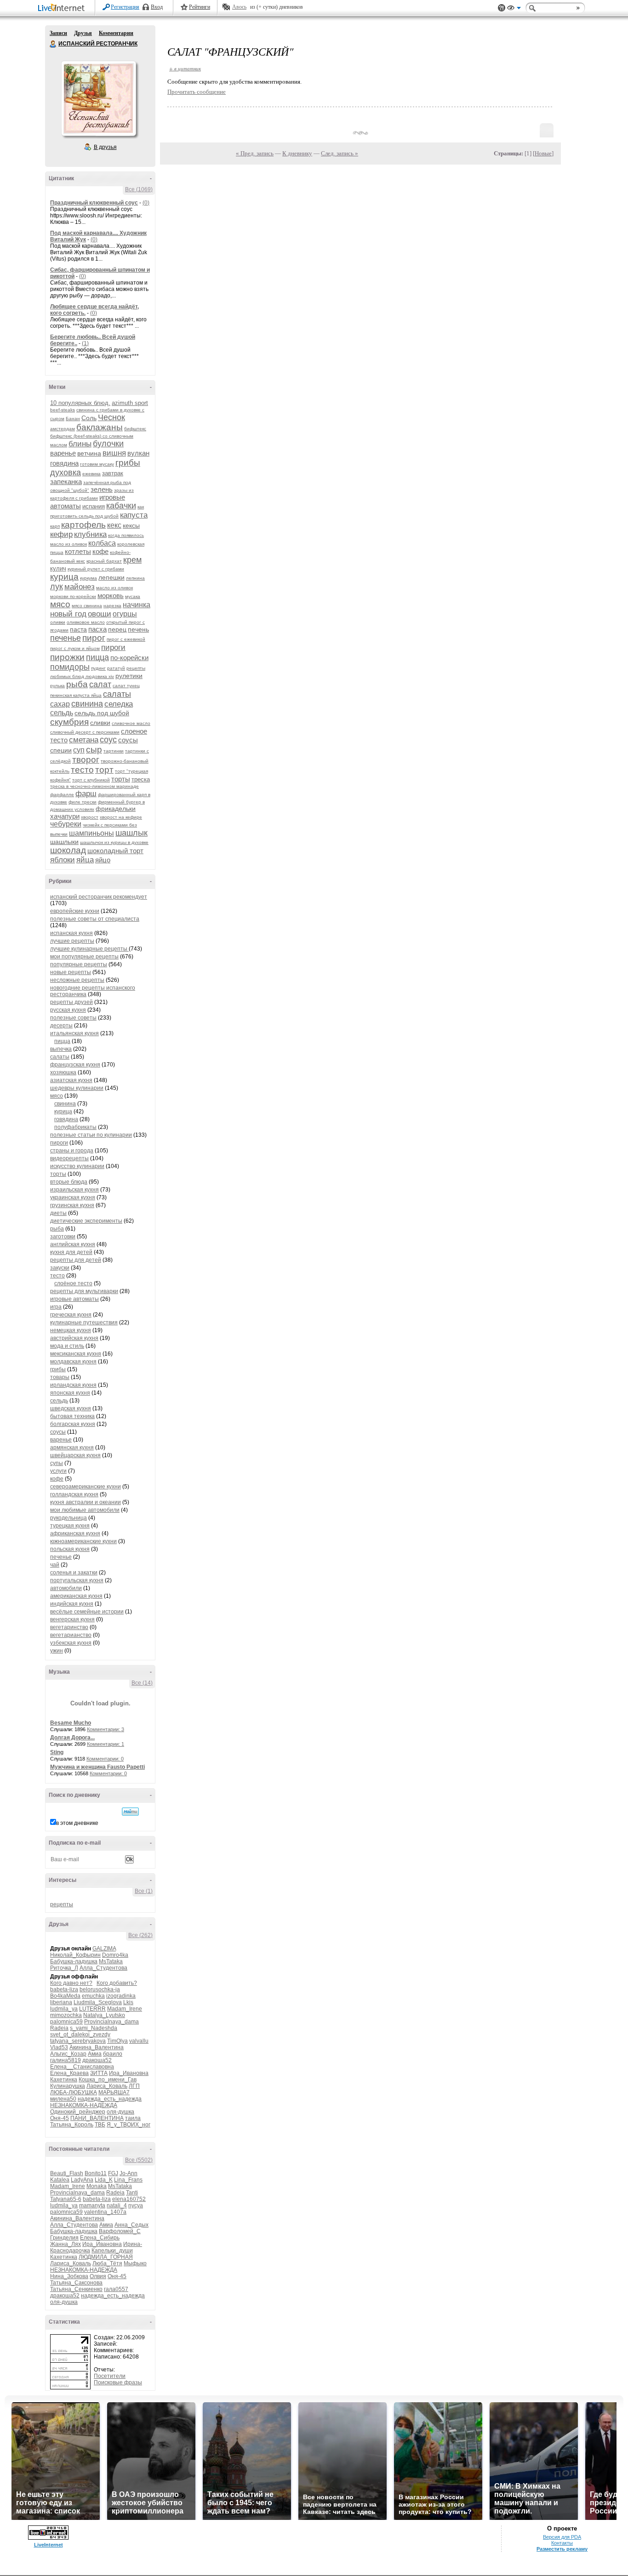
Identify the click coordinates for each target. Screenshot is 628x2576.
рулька (57, 686)
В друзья (105, 147)
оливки (58, 622)
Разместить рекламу (562, 2549)
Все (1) (144, 1891)
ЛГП (134, 2086)
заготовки (63, 1237)
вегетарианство (71, 1635)
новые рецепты (71, 972)
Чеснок (111, 417)
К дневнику (297, 153)
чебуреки (66, 824)
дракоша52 (97, 2060)
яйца (85, 860)
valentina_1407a (105, 2212)
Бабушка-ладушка (74, 1961)
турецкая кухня (70, 1526)
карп (55, 526)
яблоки (63, 860)
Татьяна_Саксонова (76, 2283)
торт (104, 770)
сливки (100, 723)
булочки (108, 444)
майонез (80, 587)
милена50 (63, 2099)
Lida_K (104, 2180)
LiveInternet (63, 9)
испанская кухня (71, 933)
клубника (90, 534)
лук (57, 587)
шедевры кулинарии (77, 1088)
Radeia (59, 2028)
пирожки (67, 657)
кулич (58, 568)
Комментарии (116, 33)
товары (60, 1377)
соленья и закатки (74, 1573)
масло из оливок (114, 588)
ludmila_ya (64, 2009)
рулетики (129, 676)
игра (56, 1307)
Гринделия (64, 2238)
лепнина (135, 578)
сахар (60, 704)
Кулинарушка (68, 2086)
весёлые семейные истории (87, 1612)
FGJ (113, 2173)
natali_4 (117, 2206)
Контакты (562, 2543)
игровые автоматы (74, 1299)
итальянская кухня (74, 1033)
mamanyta (92, 2206)
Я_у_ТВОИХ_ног (128, 2125)
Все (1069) (139, 189)
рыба (77, 684)
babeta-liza (64, 1989)
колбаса (102, 543)
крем (132, 560)
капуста (134, 515)
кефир (61, 534)
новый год (68, 614)
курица (64, 577)
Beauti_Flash (67, 2173)
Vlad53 (59, 2047)
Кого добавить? (117, 1983)
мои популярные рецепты (84, 957)
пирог (94, 638)
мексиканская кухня (76, 1354)
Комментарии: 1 (106, 1744)
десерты (61, 1026)
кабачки (121, 506)
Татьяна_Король (72, 2125)
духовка (66, 473)
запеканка (66, 482)
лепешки (111, 577)
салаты (117, 694)
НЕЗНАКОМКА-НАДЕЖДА (84, 2105)
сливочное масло (131, 723)
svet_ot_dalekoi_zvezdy (80, 2035)
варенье (63, 453)
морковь (111, 596)
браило (113, 2054)
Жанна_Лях (66, 2244)
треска (141, 779)
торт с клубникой (91, 780)
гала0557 (116, 2289)
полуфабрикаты (75, 1127)
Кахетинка (64, 2080)
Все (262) (140, 1935)
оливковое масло (86, 622)
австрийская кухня (74, 1338)
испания (94, 506)
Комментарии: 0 (105, 1759)
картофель (83, 525)
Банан (73, 419)
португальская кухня (77, 1580)
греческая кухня (71, 1315)
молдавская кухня (73, 1362)
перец (117, 629)
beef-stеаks (63, 410)
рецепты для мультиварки (84, 1291)
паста (78, 629)
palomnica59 (66, 2022)
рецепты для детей (76, 1260)
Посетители (110, 2376)
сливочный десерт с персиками (85, 732)
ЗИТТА (99, 2073)
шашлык (131, 833)
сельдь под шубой (102, 713)
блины (80, 444)
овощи (100, 614)
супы (57, 1463)
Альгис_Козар (68, 2054)
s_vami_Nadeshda (94, 2028)
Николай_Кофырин (75, 1955)
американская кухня (76, 1596)
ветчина (89, 453)
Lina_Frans (128, 2180)
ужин (57, 1651)
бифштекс (135, 429)
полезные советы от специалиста (95, 919)
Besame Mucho (71, 1723)
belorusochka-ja (100, 1989)
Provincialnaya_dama (111, 2022)
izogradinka (121, 1996)
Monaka (97, 2186)
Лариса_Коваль (107, 2086)
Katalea (60, 2180)
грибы (128, 463)
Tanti (132, 2193)
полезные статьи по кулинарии (91, 1135)
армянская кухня (72, 1448)
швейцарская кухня (75, 1455)
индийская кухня (72, 1604)
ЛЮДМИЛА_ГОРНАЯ (106, 2257)
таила (133, 2118)
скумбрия (69, 722)
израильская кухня (74, 1190)
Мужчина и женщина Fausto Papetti (97, 1767)
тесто (82, 770)
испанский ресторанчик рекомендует (99, 897)
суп (79, 750)
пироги (113, 647)
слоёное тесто (73, 1283)
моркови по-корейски (73, 596)
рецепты (62, 1904)
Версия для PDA (562, 2537)
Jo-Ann (128, 2173)
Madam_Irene (125, 2009)
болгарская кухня (73, 1424)
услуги (58, 1471)
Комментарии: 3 (106, 1729)
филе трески (83, 802)
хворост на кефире (121, 817)
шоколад (68, 850)
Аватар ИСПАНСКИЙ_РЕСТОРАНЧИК (98, 98)
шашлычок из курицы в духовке (114, 842)
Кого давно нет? (71, 1983)
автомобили (66, 1588)
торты (121, 779)
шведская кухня (71, 1408)
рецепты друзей (71, 1002)
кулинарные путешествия (84, 1322)
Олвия (98, 2276)
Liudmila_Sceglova (98, 2002)
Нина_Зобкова (69, 2276)
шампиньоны (91, 833)
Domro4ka (115, 1955)
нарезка (112, 606)
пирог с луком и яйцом (75, 648)
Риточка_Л (64, 1968)
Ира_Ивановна (129, 2073)
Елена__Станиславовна (82, 2067)
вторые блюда (69, 1182)
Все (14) (142, 1683)
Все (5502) (139, 2160)
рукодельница (69, 1518)
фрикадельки (116, 809)
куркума (88, 578)
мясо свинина (87, 606)
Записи (58, 33)
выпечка (61, 1049)
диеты (58, 1213)
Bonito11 (96, 2173)
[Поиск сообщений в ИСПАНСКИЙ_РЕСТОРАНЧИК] (130, 1812)
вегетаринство (69, 1627)
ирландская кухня (73, 1385)
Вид (514, 9)
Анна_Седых (131, 2225)
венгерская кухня (72, 1619)
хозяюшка (63, 1072)
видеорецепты (69, 1158)
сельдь (62, 713)
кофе (100, 551)
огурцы (125, 614)
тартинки (114, 751)
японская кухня (70, 1393)
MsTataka (111, 1961)
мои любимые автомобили (85, 1510)
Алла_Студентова (103, 1968)
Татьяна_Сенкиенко (76, 2289)
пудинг (98, 668)
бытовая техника (72, 1416)
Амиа (95, 2054)
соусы (128, 740)
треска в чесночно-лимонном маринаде (94, 786)
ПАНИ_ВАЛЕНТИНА (97, 2118)
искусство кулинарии (77, 1166)
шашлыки (64, 842)
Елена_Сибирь (100, 2238)
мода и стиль (67, 1346)
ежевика (91, 474)
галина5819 (66, 2060)
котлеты (78, 551)
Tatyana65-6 (66, 2199)
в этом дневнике (77, 1823)
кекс (114, 525)
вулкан (138, 453)
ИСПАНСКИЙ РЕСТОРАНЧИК (53, 44)
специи (61, 750)
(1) (85, 343)
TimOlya (117, 2041)
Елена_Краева (69, 2073)
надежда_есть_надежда (110, 2099)
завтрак (113, 473)
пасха (97, 629)
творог (86, 760)
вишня (114, 453)
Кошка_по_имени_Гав (108, 2080)
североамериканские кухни (86, 1487)
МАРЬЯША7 (114, 2092)
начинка (137, 605)
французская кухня (75, 1065)
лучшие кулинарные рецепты (89, 949)
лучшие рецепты (72, 941)
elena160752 (129, 2199)
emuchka (93, 1996)
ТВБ (100, 2125)
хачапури (65, 816)
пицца (97, 657)
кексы (131, 525)
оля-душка (120, 2112)
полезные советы (73, 1018)
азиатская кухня (71, 1080)
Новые (543, 153)
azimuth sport (130, 403)
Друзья (83, 33)
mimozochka (66, 2015)
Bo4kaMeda (65, 1996)
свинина (87, 704)
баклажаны (100, 427)
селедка (119, 704)
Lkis (128, 2002)
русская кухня (68, 1010)
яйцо (103, 860)
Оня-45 (60, 2118)
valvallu (139, 2041)
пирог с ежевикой (126, 639)
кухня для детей (71, 1252)
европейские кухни (75, 911)
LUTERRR (92, 2009)
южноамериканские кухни (83, 1541)
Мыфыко (135, 2263)
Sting (57, 1752)
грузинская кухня (72, 1205)
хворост (90, 817)
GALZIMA (104, 1949)
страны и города (72, 1151)
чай (55, 1565)
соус (108, 740)
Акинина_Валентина (97, 2047)
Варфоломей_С (120, 2231)
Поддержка (502, 8)
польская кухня (70, 1549)
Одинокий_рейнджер (78, 2112)
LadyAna (82, 2180)
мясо (60, 604)
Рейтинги (200, 7)
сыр (94, 749)
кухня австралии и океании (86, 1502)
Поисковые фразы (118, 2382)
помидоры (70, 667)
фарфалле (62, 795)
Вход (157, 7)
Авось (239, 7)
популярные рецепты (79, 964)
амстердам (63, 429)
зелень (102, 489)
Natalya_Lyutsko (104, 2015)
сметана (84, 740)
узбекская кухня (71, 1643)
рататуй (116, 668)
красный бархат (104, 561)
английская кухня (73, 1244)
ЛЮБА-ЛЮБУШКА (74, 2092)
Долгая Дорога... (72, 1738)
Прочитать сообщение (197, 92)
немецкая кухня (71, 1330)
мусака (133, 596)
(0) (146, 203)
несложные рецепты (77, 980)
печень (138, 629)
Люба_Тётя (107, 2263)
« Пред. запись (255, 153)
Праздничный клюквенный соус (94, 203)
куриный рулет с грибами (96, 569)
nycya (136, 2206)
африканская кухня (75, 1533)
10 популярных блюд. (80, 403)
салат (100, 684)
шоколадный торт (115, 851)
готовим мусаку (97, 464)
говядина (64, 463)
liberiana (61, 2002)
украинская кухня (73, 1197)
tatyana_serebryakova (78, 2041)
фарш (86, 794)
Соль (89, 418)
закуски (60, 1268)
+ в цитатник (185, 68)
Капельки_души (112, 2251)
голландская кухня (74, 1494)
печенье (66, 638)
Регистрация (125, 7)
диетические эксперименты (86, 1221)
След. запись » (340, 153)
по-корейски (129, 658)
